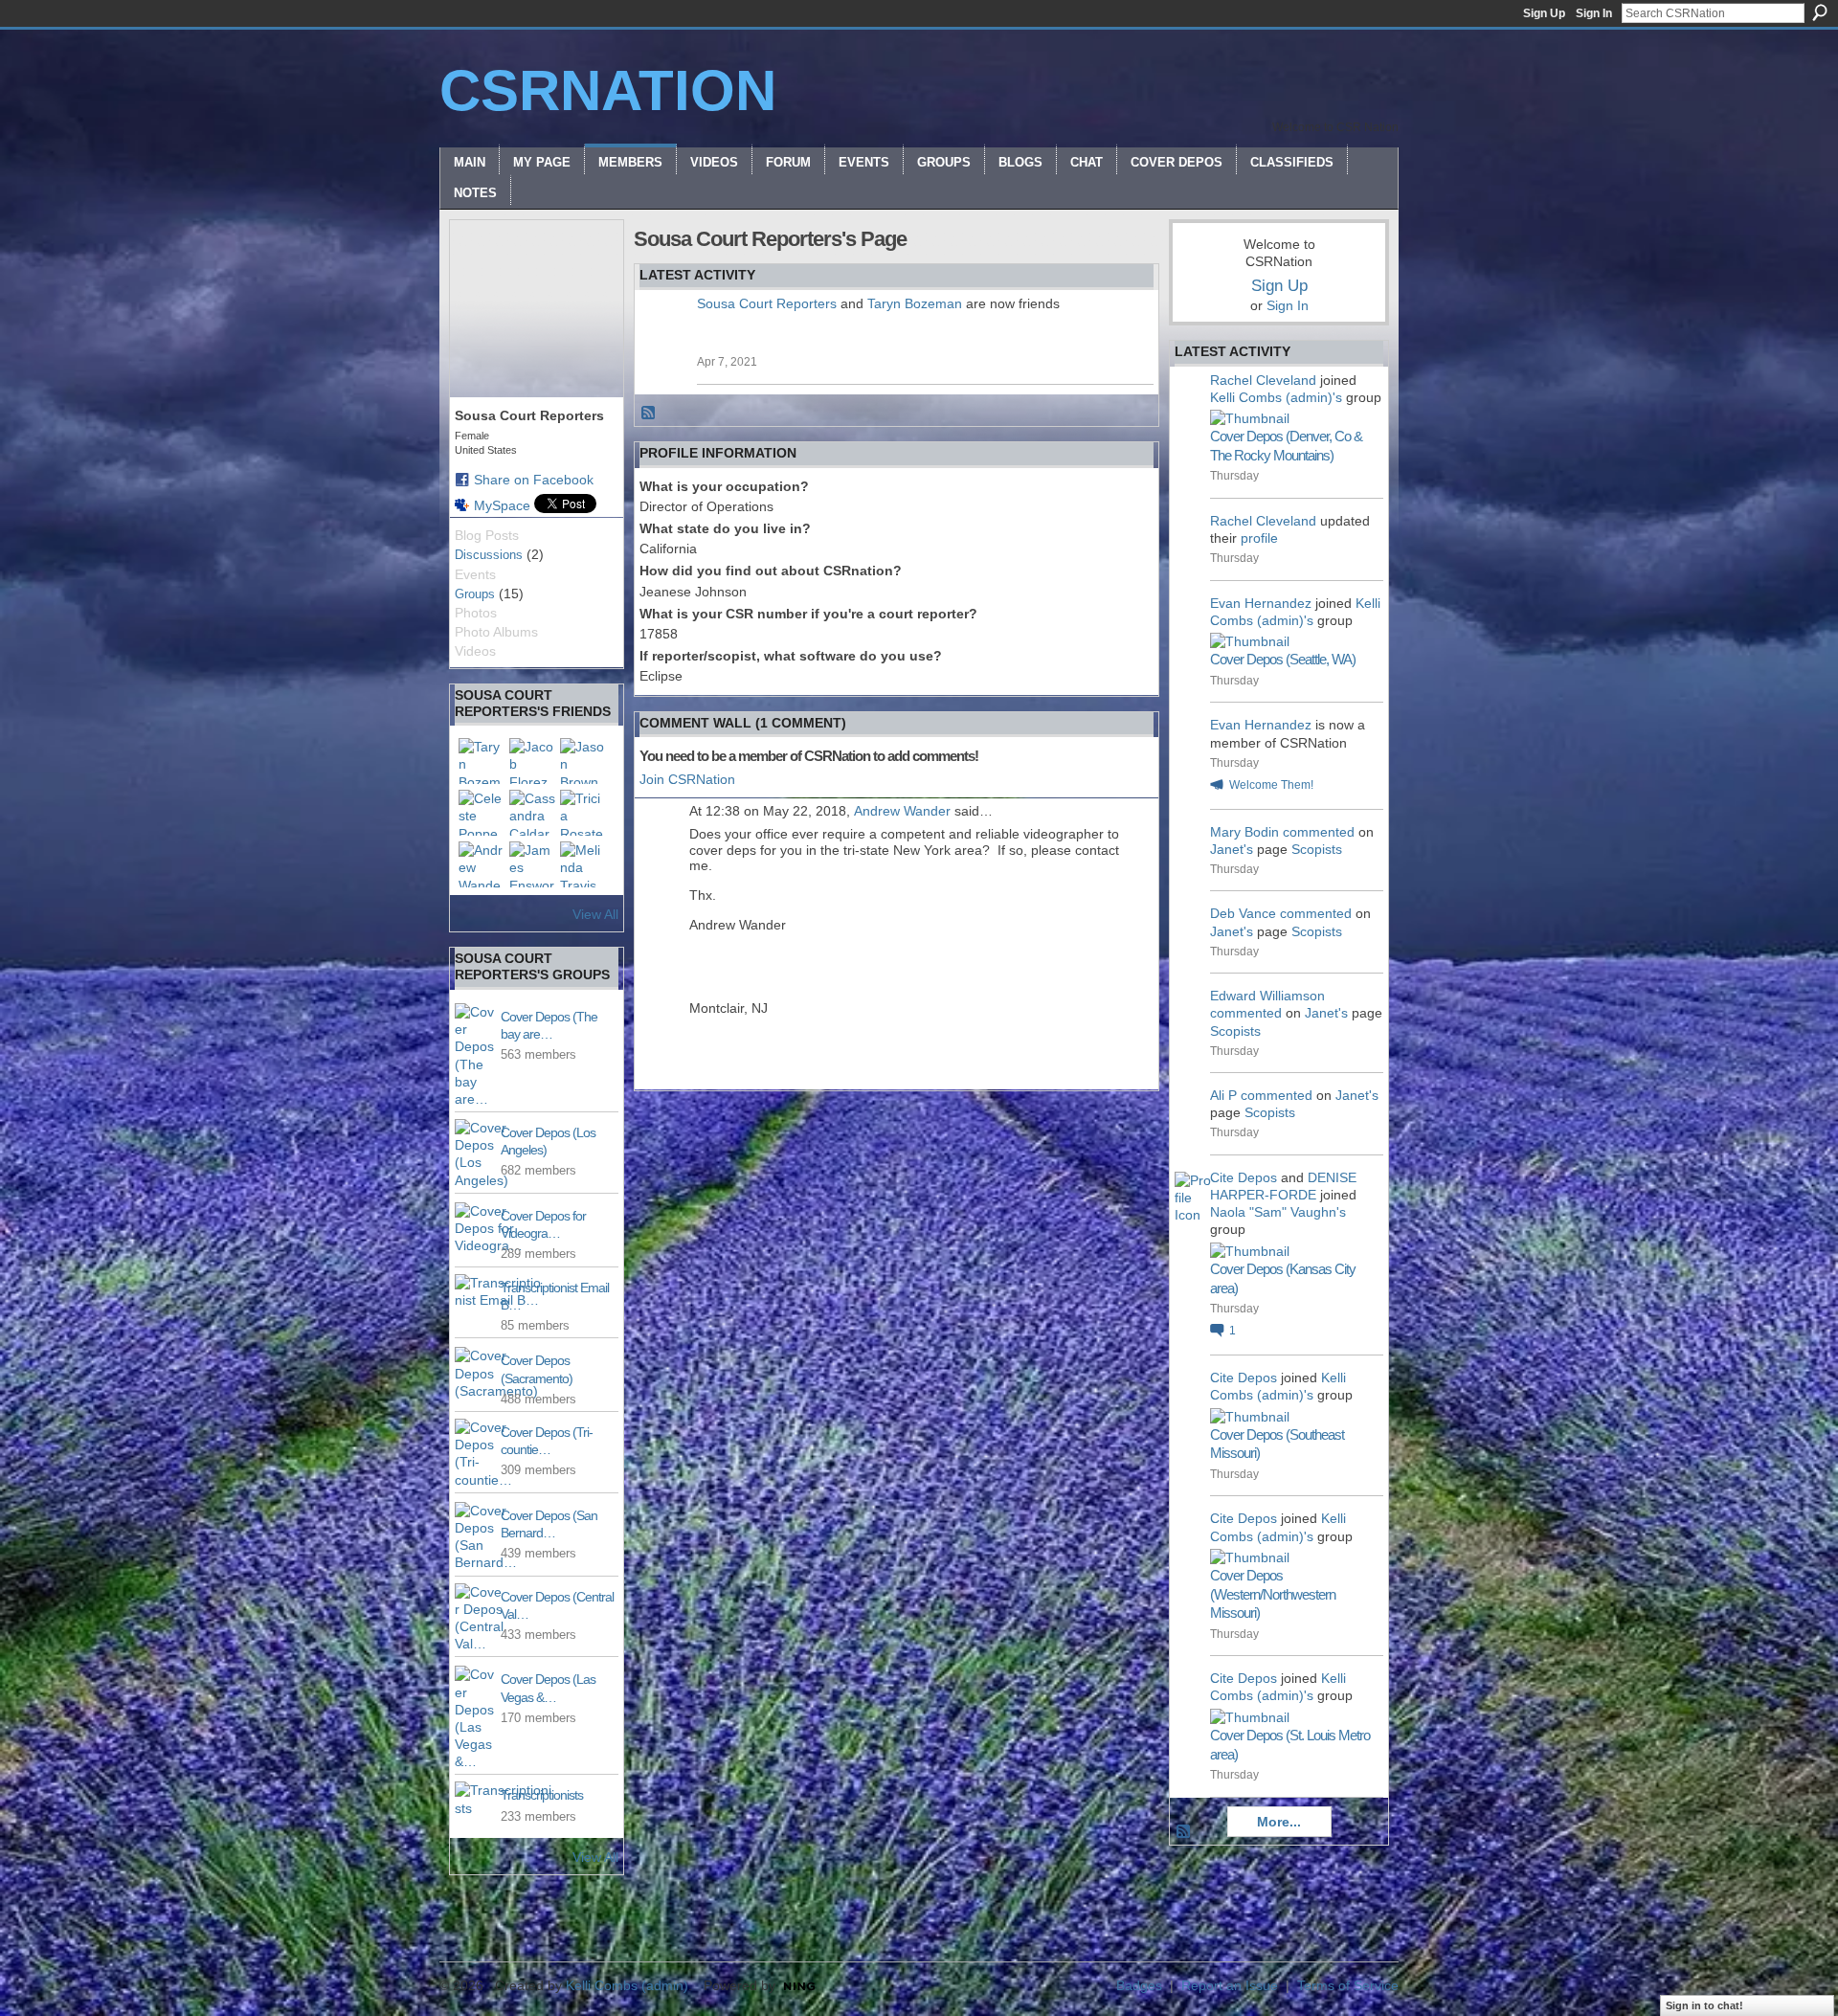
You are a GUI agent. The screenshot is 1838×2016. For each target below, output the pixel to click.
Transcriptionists (542, 1795)
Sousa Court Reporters (767, 303)
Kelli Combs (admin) (627, 1985)
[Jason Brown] (583, 761)
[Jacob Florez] (532, 761)
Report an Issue (1230, 1985)
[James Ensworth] (532, 864)
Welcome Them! (1271, 785)
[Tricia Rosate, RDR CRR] (583, 813)
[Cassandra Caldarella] (532, 813)
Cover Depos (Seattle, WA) (1283, 659)
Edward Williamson (1267, 996)
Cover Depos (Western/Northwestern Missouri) (1273, 1594)
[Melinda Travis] (583, 864)
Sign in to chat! (1704, 2005)
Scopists (1317, 849)
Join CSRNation (687, 779)
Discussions (489, 555)
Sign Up (1544, 13)
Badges (1139, 1985)
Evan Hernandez (1261, 603)
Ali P (1223, 1095)
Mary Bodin (1244, 832)
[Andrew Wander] (482, 864)
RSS (649, 414)
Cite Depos (1244, 1177)
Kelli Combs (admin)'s (1276, 397)
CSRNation (608, 90)
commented (1319, 832)
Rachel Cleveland (1263, 380)
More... (1279, 1822)
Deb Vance (1243, 913)
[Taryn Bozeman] (482, 761)
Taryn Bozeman (915, 303)
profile (1259, 538)
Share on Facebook (534, 480)
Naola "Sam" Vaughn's (1278, 1212)
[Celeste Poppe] (482, 813)
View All (595, 914)
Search (1820, 12)
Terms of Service (1348, 1985)
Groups (475, 594)
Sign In (1594, 13)
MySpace (502, 505)
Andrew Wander (902, 811)
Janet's (1232, 849)
